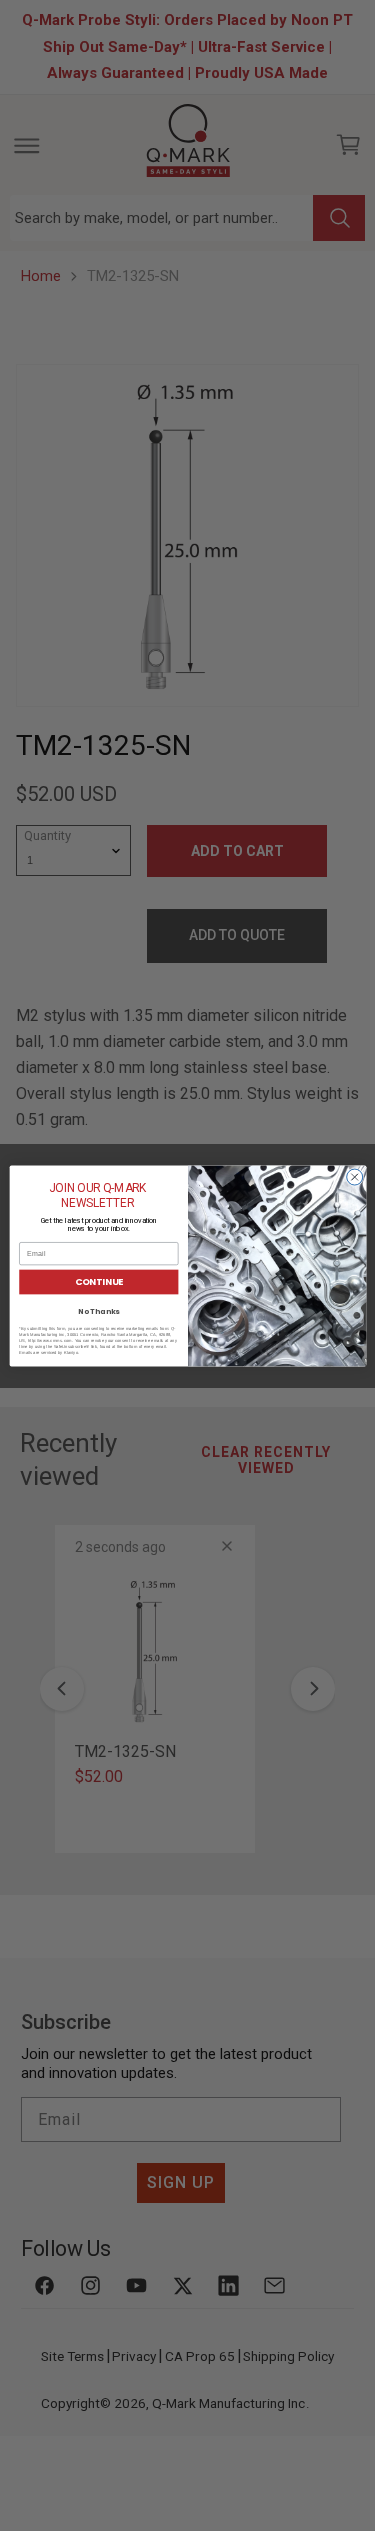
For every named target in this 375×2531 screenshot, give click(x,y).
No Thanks (98, 1311)
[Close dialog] (354, 1177)
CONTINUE (98, 1281)
